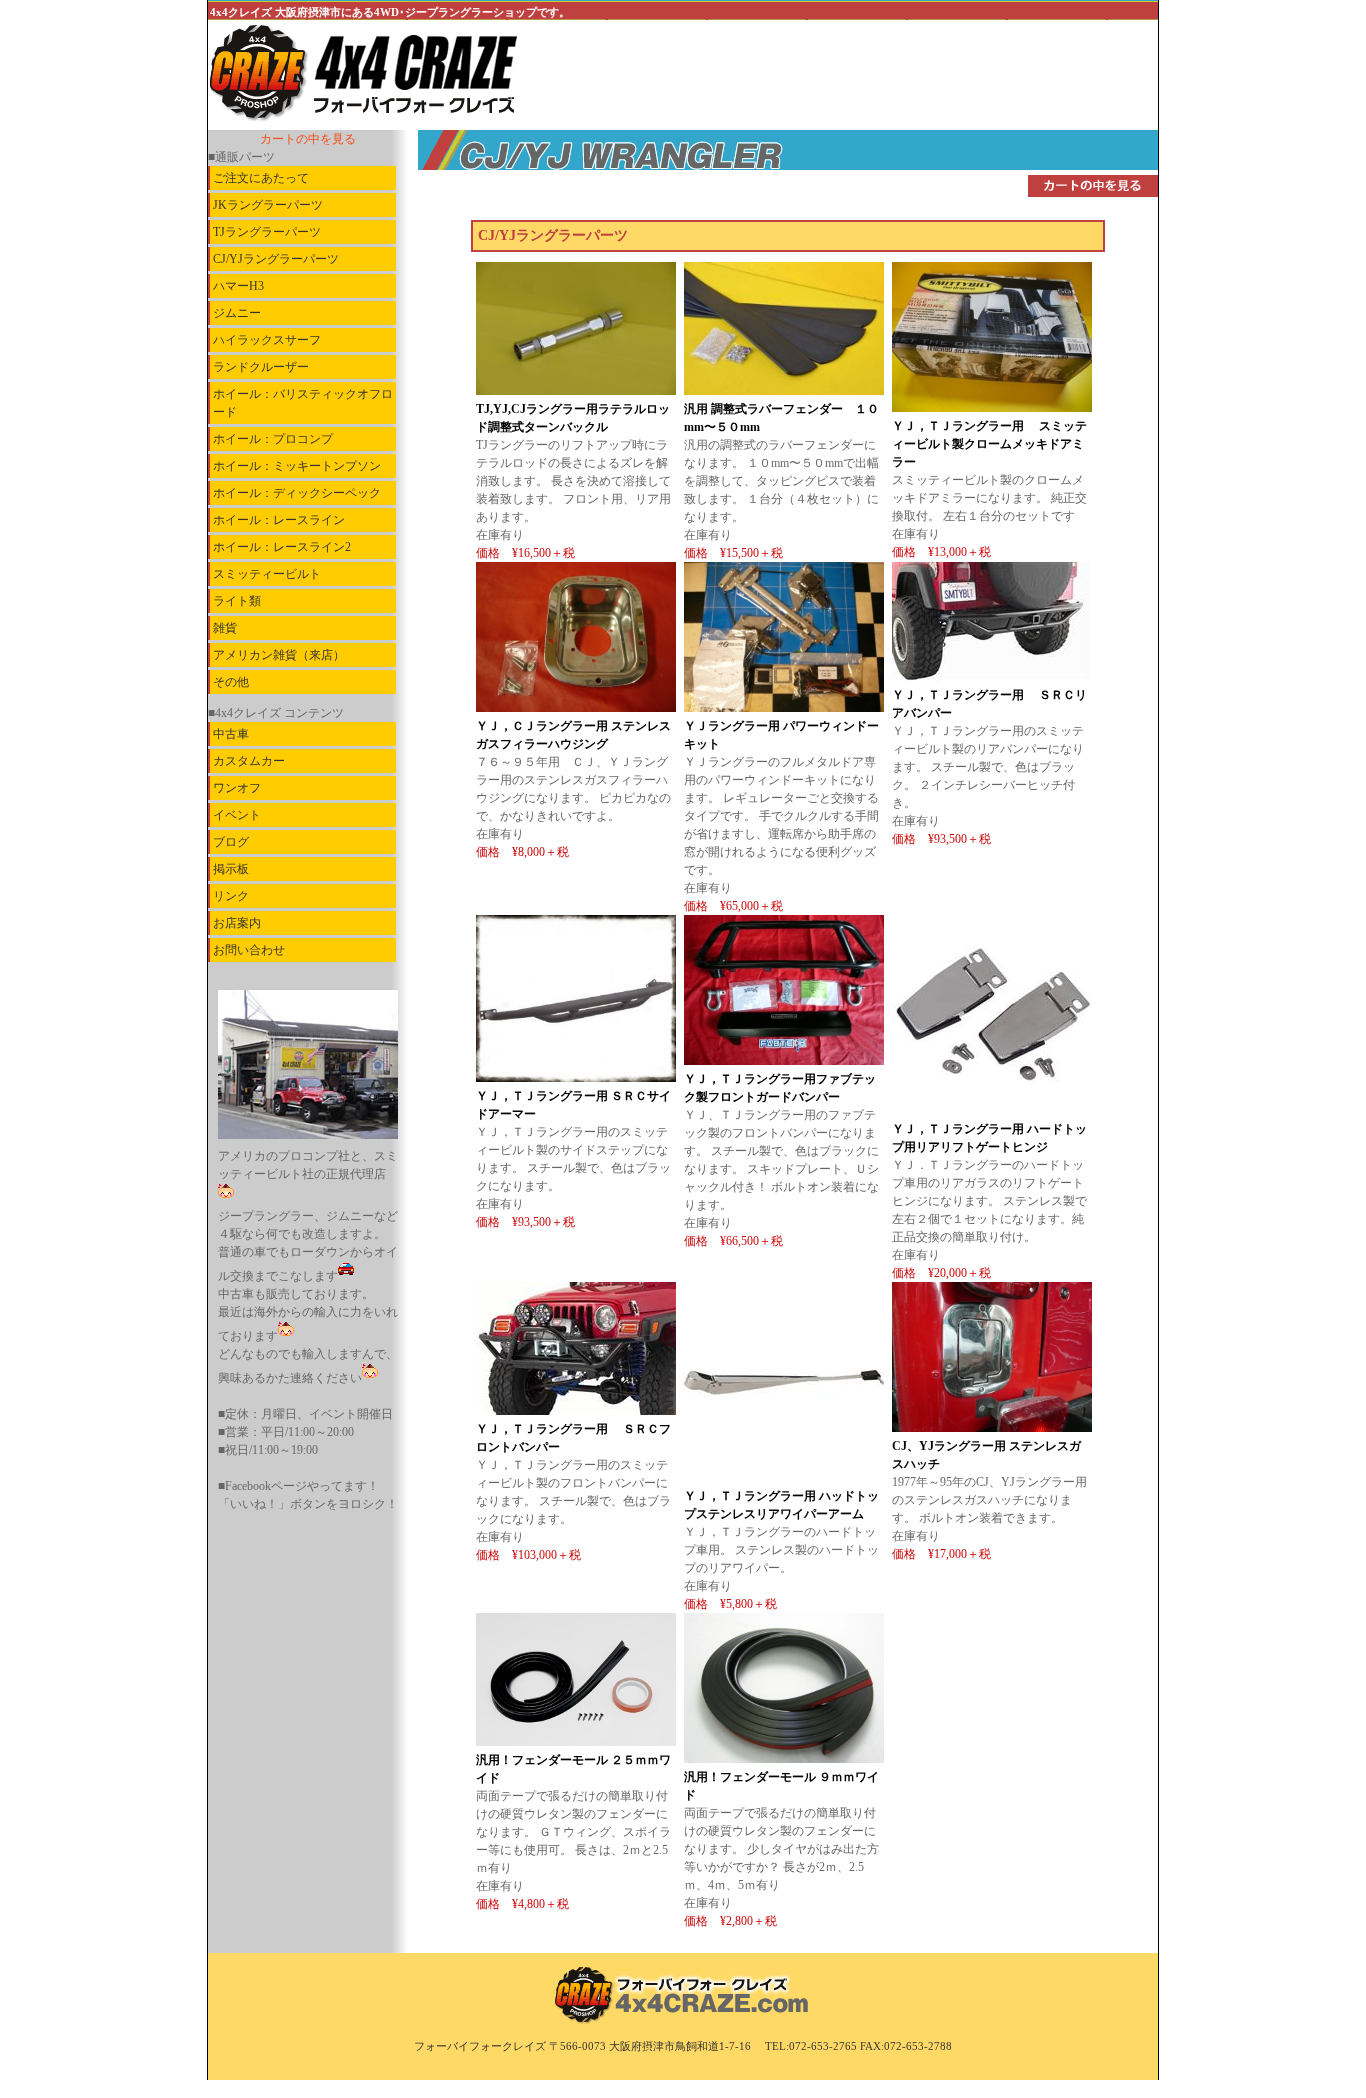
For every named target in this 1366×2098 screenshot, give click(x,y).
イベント (237, 815)
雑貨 (225, 628)
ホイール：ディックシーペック (297, 493)
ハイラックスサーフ (267, 340)
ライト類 (237, 601)
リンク (231, 896)
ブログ (231, 842)
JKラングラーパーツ (268, 205)
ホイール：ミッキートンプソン (297, 466)
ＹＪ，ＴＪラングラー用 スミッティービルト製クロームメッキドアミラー (989, 444)
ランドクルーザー (261, 367)
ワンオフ (237, 788)
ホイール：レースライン (279, 520)
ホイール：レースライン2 (282, 547)
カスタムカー (249, 761)
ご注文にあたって (261, 178)
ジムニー (237, 313)
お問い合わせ (249, 950)
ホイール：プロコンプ (273, 439)
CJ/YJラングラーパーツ (276, 259)
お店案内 (237, 923)
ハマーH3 (238, 286)
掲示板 (231, 869)
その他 (231, 682)
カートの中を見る (308, 139)
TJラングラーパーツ (267, 232)
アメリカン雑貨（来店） (279, 655)
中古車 (231, 734)
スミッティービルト (267, 574)
